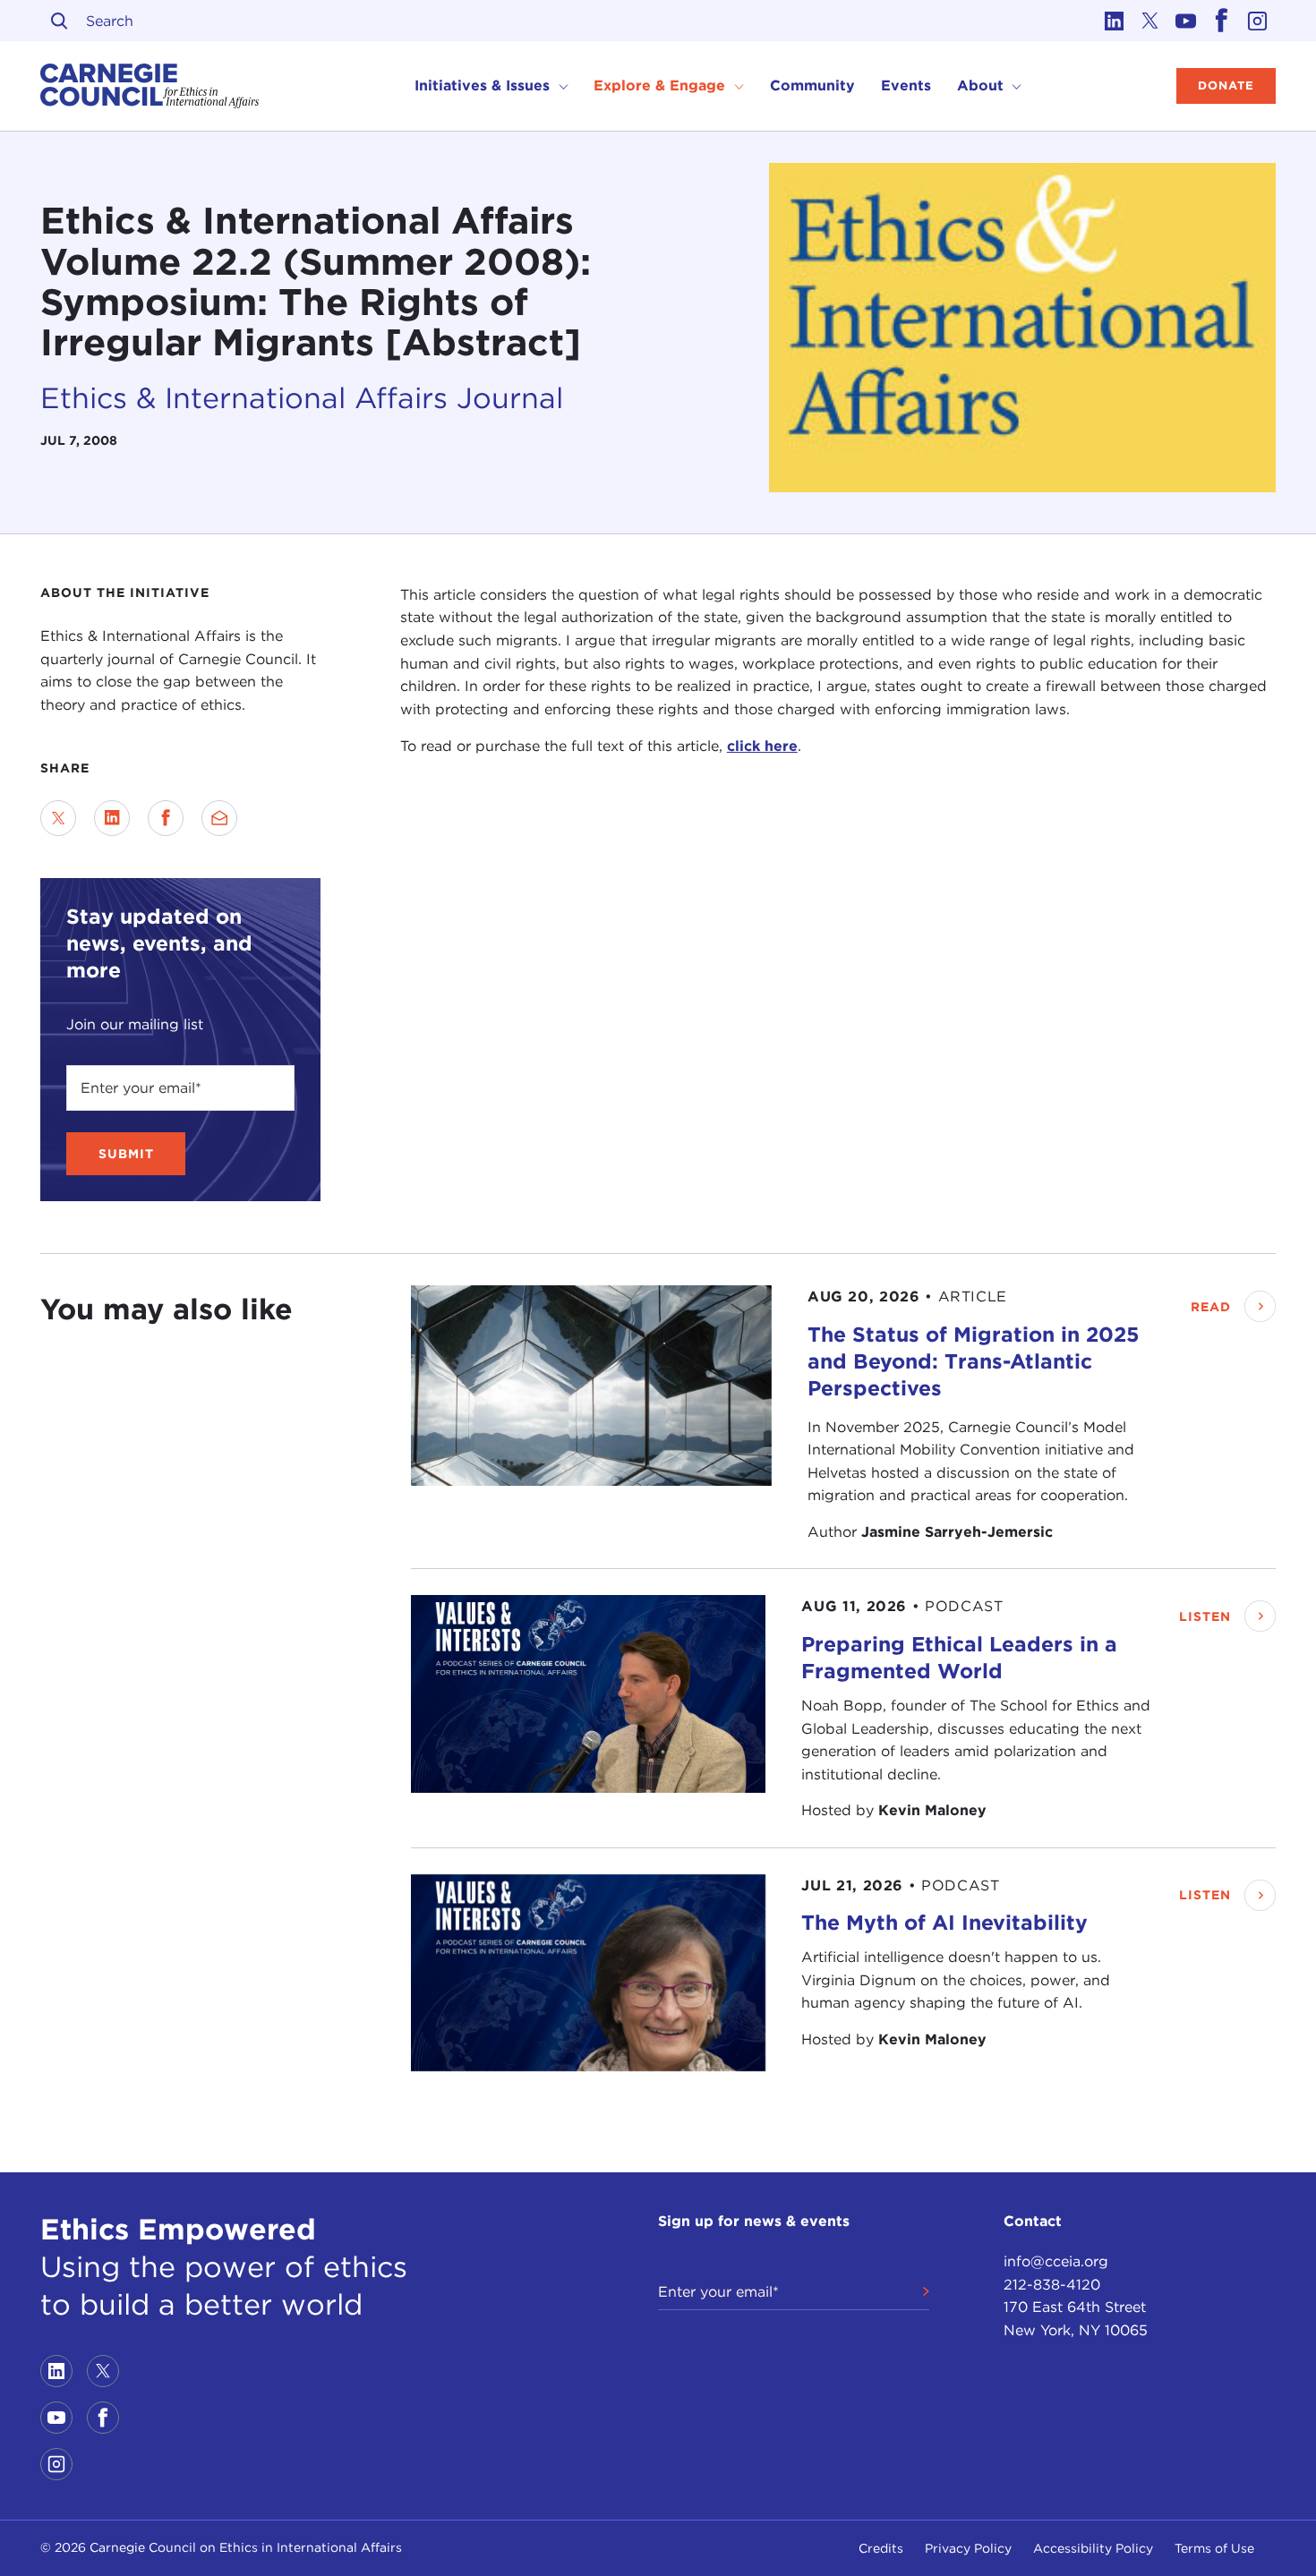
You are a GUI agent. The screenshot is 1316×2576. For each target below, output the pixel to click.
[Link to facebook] (1222, 21)
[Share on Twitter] (58, 818)
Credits (881, 2548)
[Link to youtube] (1186, 21)
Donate (1226, 85)
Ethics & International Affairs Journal (302, 397)
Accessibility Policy (1093, 2548)
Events (906, 85)
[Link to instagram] (1258, 21)
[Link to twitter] (1150, 21)
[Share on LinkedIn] (112, 818)
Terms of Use (1214, 2548)
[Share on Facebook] (166, 818)
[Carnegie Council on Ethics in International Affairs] (150, 86)
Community (812, 85)
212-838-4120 (1052, 2285)
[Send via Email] (219, 818)
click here (762, 746)
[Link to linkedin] (1115, 21)
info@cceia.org (1056, 2261)
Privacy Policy (968, 2548)
